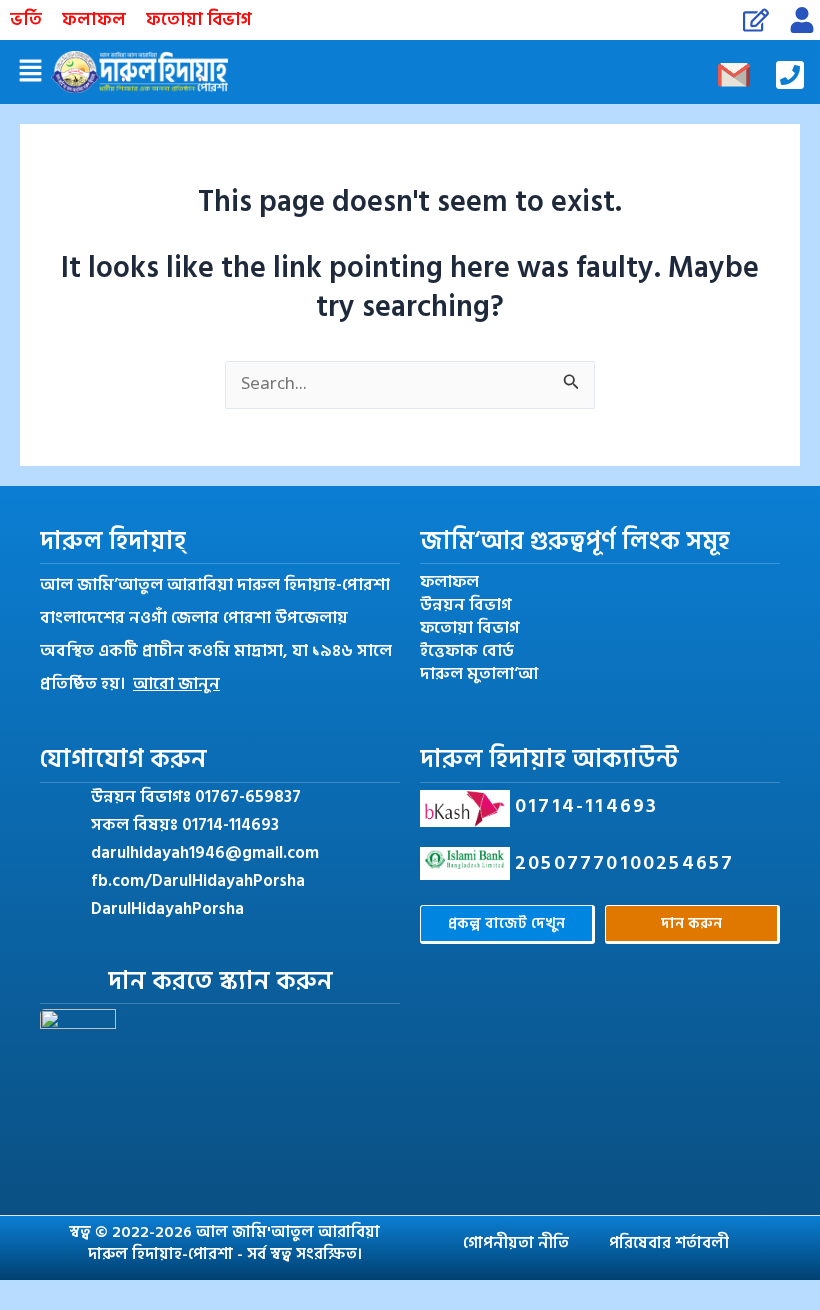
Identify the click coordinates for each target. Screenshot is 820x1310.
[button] (30, 72)
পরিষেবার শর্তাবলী (669, 1243)
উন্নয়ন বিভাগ (466, 605)
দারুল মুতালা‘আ (479, 674)
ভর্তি (26, 20)
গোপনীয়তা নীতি (516, 1243)
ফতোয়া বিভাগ (199, 20)
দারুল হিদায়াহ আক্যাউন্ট (549, 759)
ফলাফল (94, 20)
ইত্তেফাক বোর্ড (467, 651)
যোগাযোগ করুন (123, 759)
